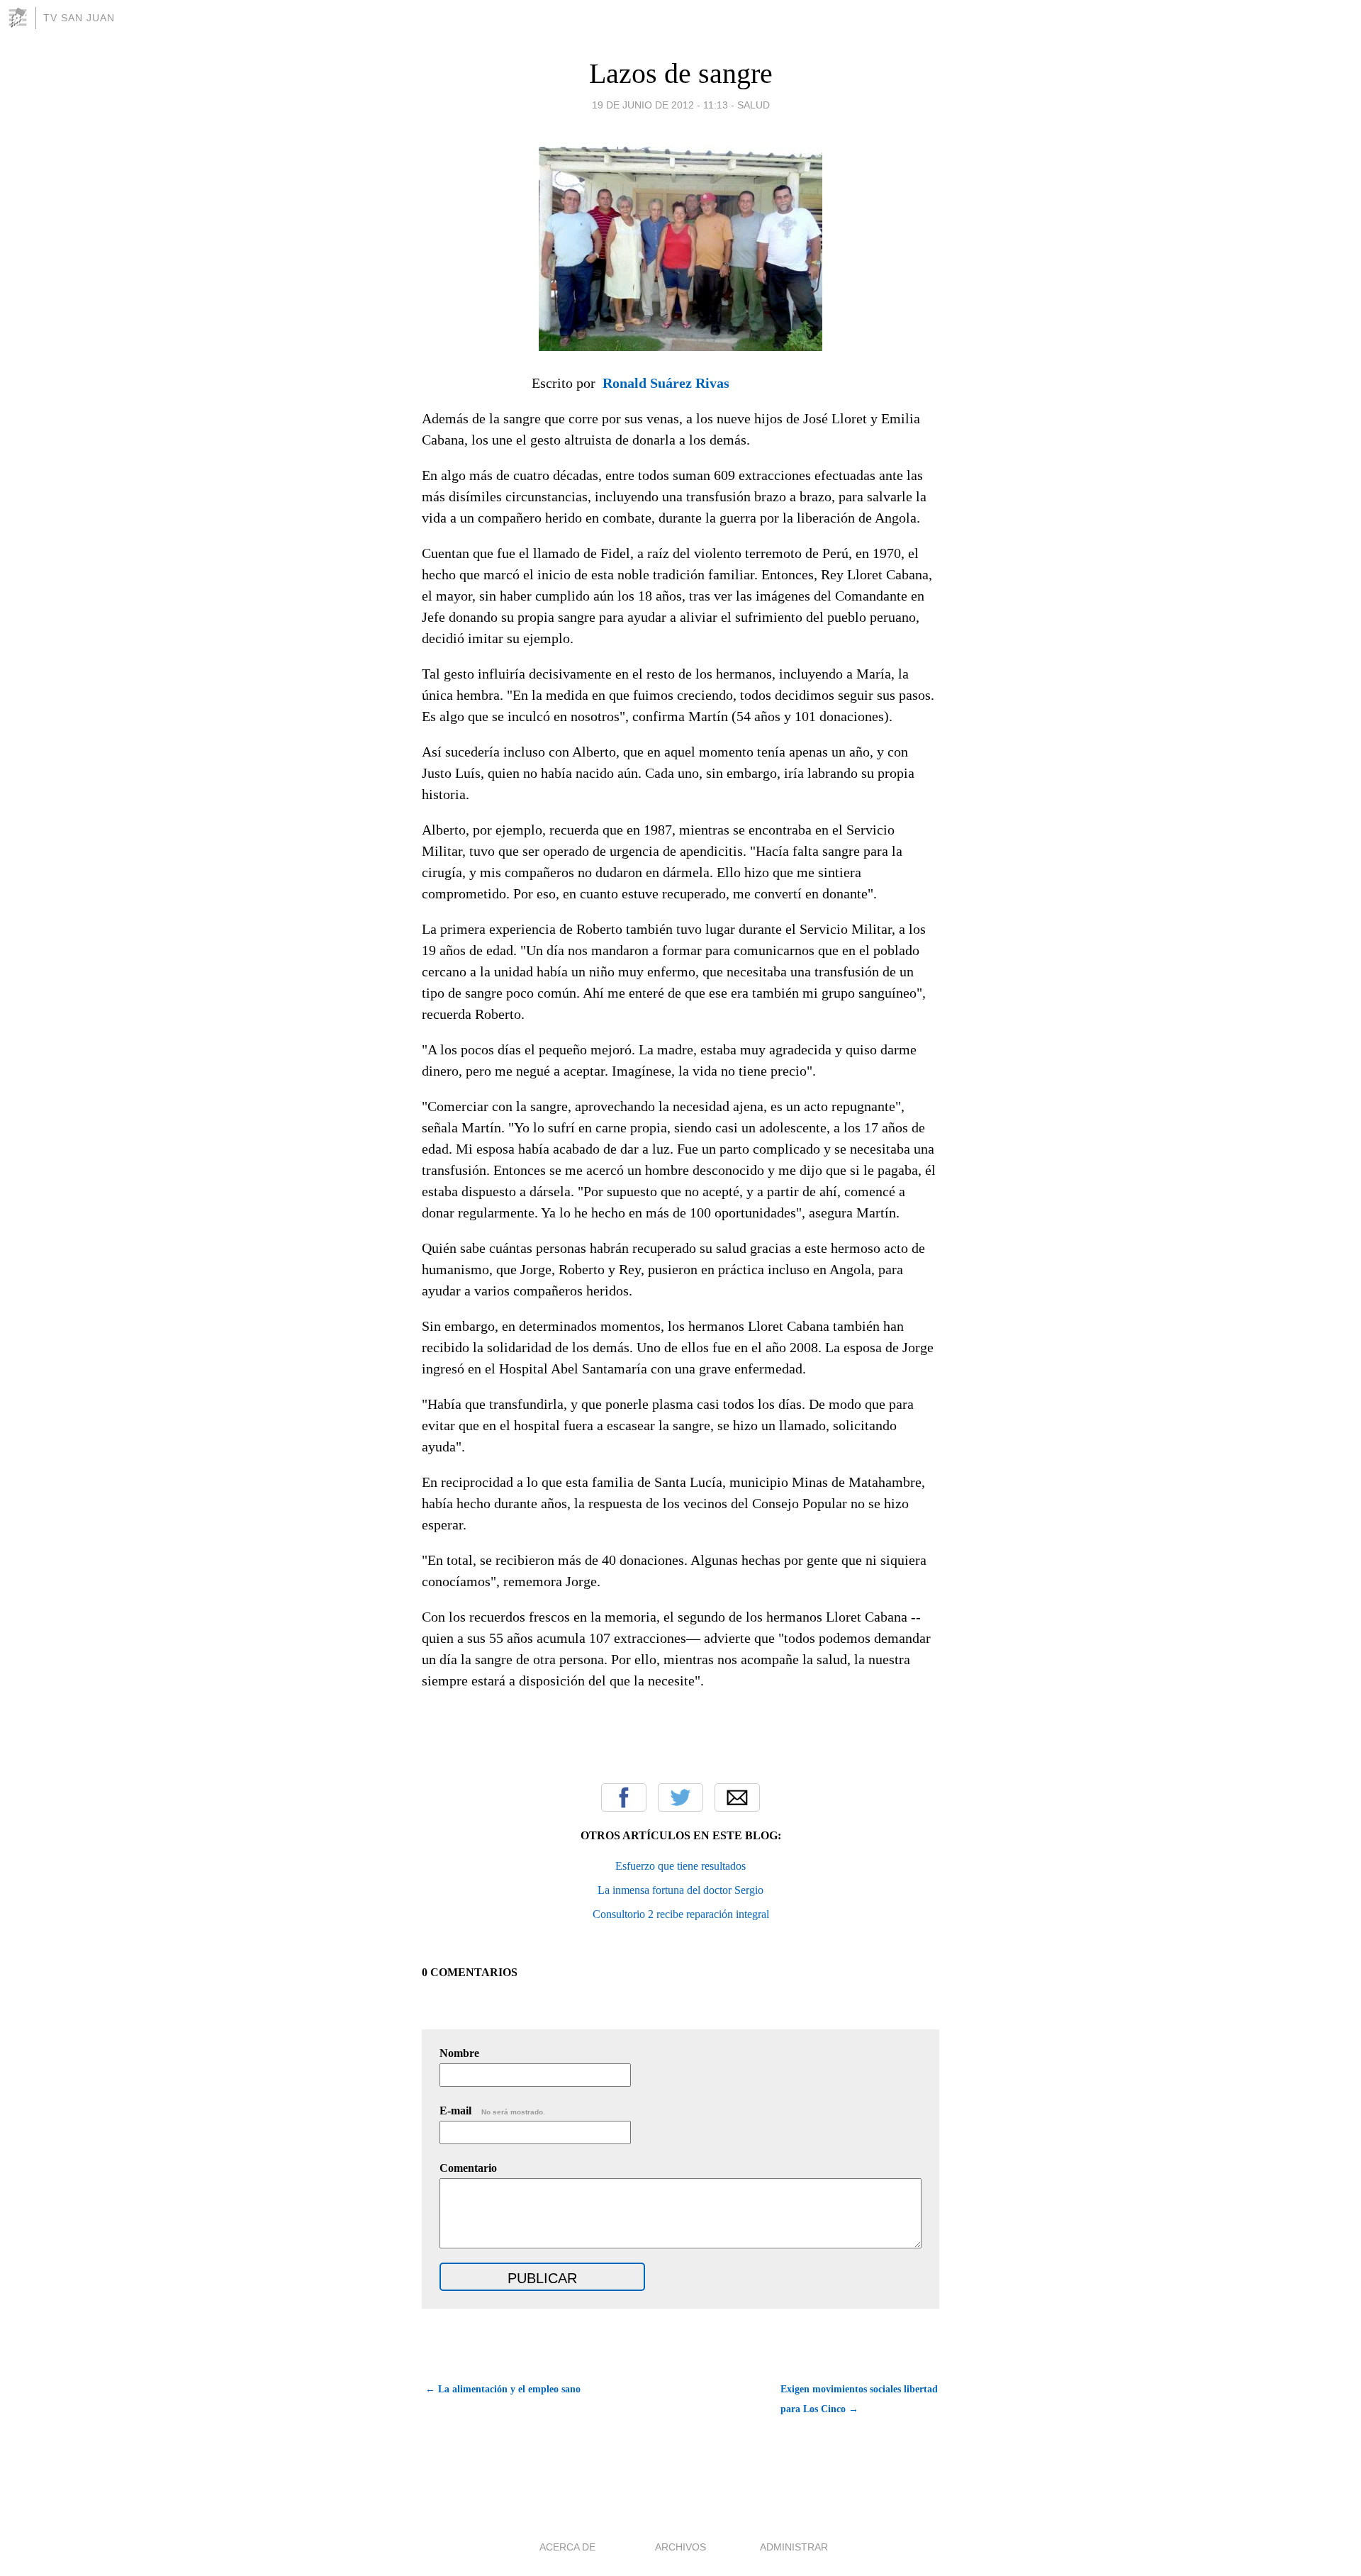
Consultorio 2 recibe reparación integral (681, 1914)
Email (737, 1797)
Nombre (459, 2053)
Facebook (624, 1797)
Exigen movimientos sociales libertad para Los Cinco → (859, 2399)
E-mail (492, 2111)
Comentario (468, 2168)
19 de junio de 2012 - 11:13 (660, 105)
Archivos (680, 2547)
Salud (754, 105)
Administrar (794, 2547)
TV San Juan (79, 18)
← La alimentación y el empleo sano (503, 2389)
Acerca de (567, 2547)
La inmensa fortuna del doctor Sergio (680, 1890)
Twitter (680, 1797)
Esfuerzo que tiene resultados (680, 1866)
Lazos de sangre (681, 73)
